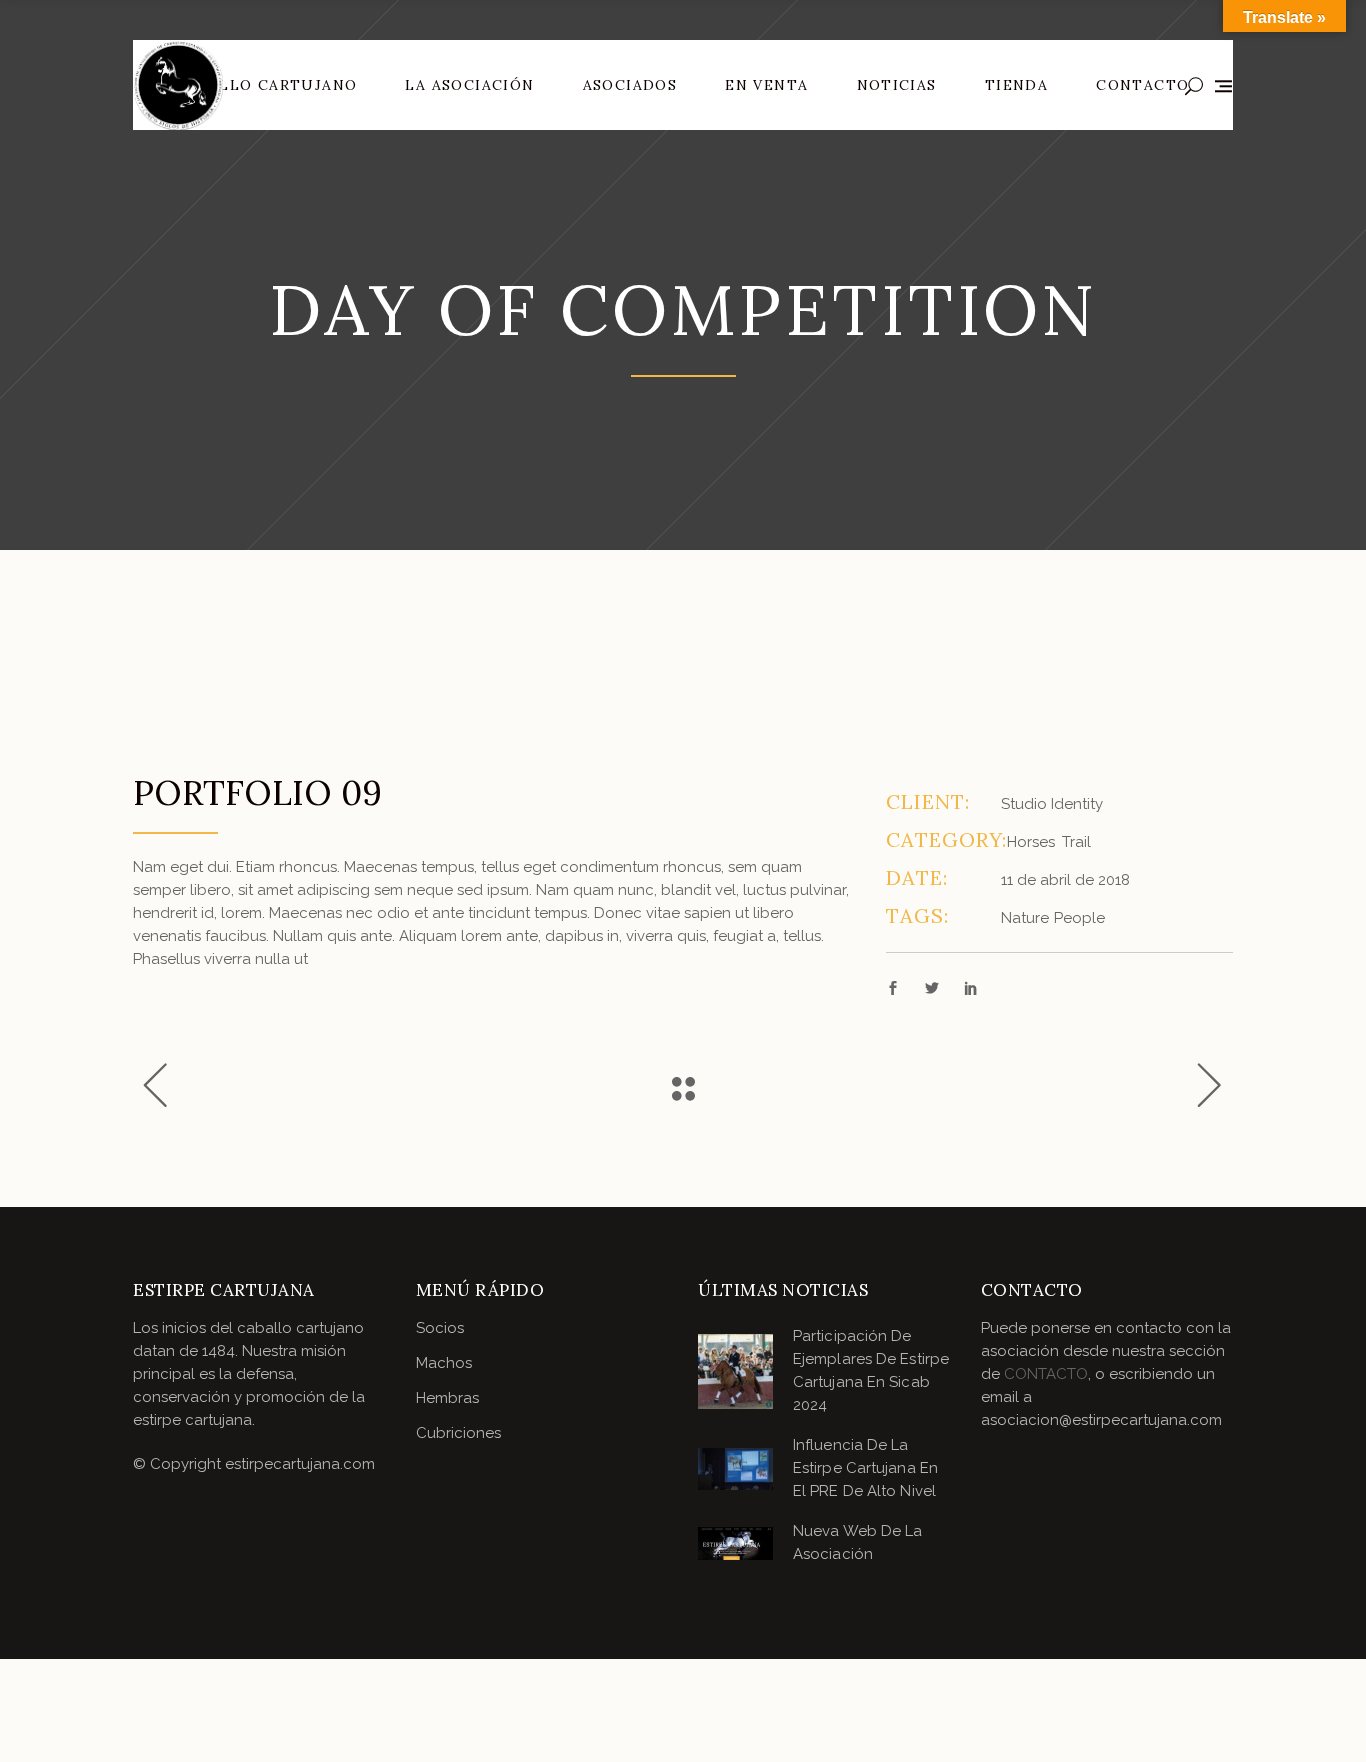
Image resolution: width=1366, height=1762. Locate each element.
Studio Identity (1052, 804)
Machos (444, 1363)
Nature (1025, 918)
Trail (1076, 842)
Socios (440, 1328)
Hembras (448, 1398)
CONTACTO (1046, 1374)
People (1079, 918)
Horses (1031, 842)
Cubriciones (459, 1433)
